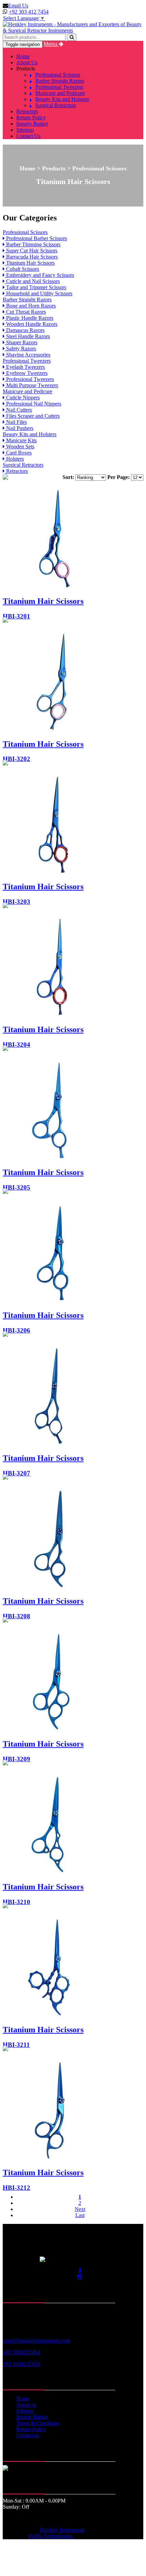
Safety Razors (20, 349)
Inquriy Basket (32, 124)
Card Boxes (18, 453)
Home (23, 56)
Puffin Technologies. (51, 2536)
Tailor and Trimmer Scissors (35, 287)
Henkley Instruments (62, 2530)
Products (26, 69)
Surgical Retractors (56, 105)
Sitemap (25, 130)
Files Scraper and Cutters (32, 416)
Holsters (14, 459)
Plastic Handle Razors (29, 318)
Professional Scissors (58, 75)
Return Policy (31, 118)
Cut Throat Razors (25, 312)
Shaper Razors (21, 342)
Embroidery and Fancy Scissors (39, 275)
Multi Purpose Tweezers (31, 385)
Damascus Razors (25, 330)
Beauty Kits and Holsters (62, 99)
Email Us (18, 6)
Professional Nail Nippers (33, 404)
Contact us (28, 2435)
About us (26, 2405)
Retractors (27, 111)
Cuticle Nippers (22, 398)
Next (80, 2209)
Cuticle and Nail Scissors (32, 281)
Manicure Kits (21, 440)
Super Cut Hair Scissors (31, 251)
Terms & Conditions (38, 2423)
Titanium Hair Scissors (30, 263)
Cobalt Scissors (22, 269)
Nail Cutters (18, 410)
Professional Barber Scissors (36, 238)
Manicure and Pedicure (60, 93)
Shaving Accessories (28, 355)
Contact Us (28, 136)
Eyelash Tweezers (25, 367)
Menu (51, 44)
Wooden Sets (20, 447)
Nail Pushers (19, 428)
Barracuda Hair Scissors (31, 257)
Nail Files (16, 422)
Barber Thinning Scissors (33, 244)
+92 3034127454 (21, 2352)
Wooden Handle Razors (31, 324)
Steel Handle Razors (27, 336)
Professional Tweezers (59, 87)
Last (80, 2215)
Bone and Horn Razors (30, 306)
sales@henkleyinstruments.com (36, 2341)
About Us (27, 62)
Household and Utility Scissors (39, 293)
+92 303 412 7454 (29, 12)
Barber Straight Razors (60, 81)
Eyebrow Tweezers (26, 373)
